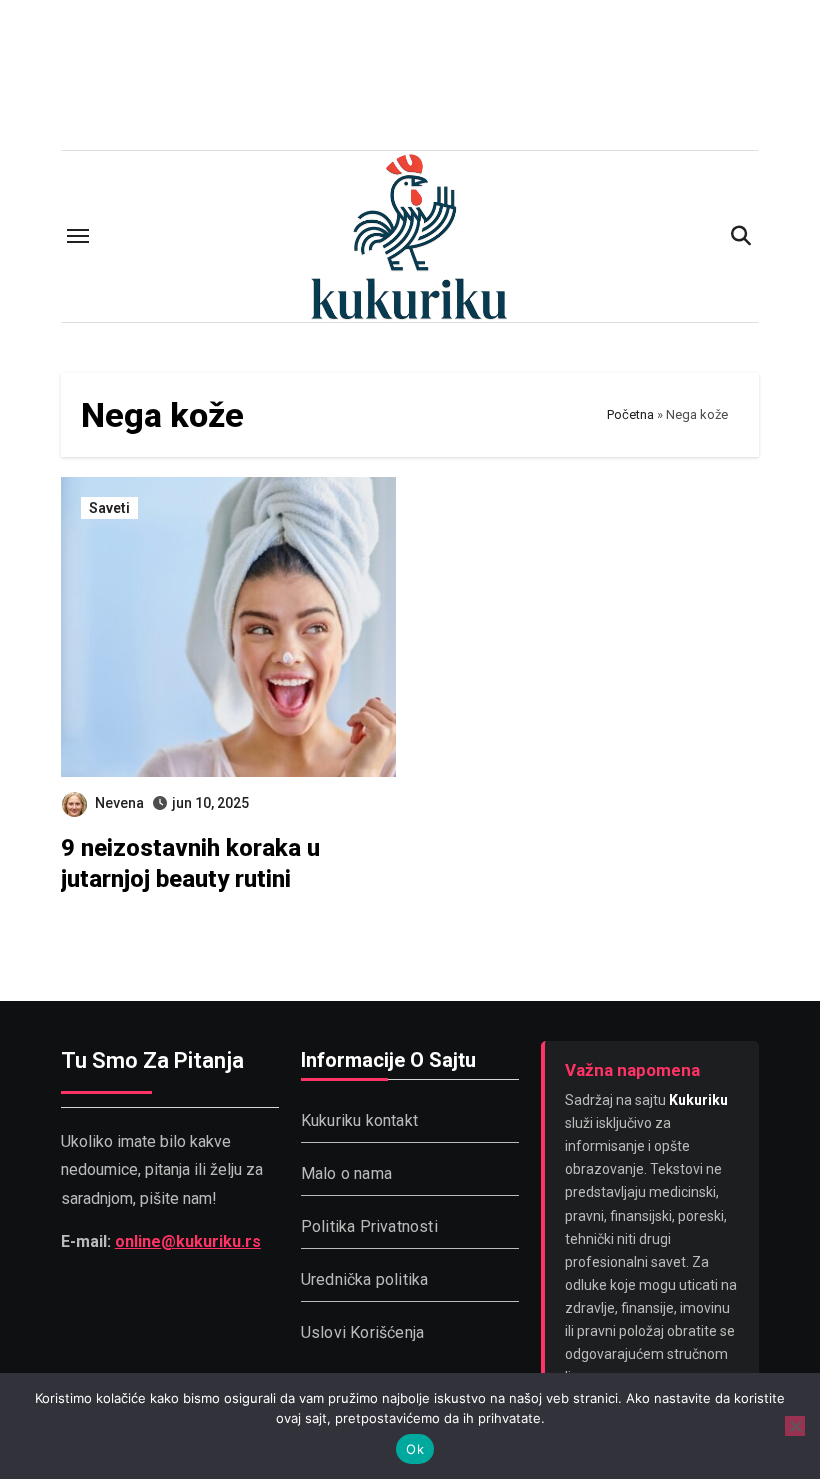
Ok (415, 1449)
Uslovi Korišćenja (362, 1332)
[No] (795, 1426)
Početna (630, 414)
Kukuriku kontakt (359, 1120)
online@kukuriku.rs (188, 1241)
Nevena (119, 803)
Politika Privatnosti (369, 1226)
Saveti (109, 508)
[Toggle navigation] (78, 236)
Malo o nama (346, 1173)
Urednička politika (365, 1279)
